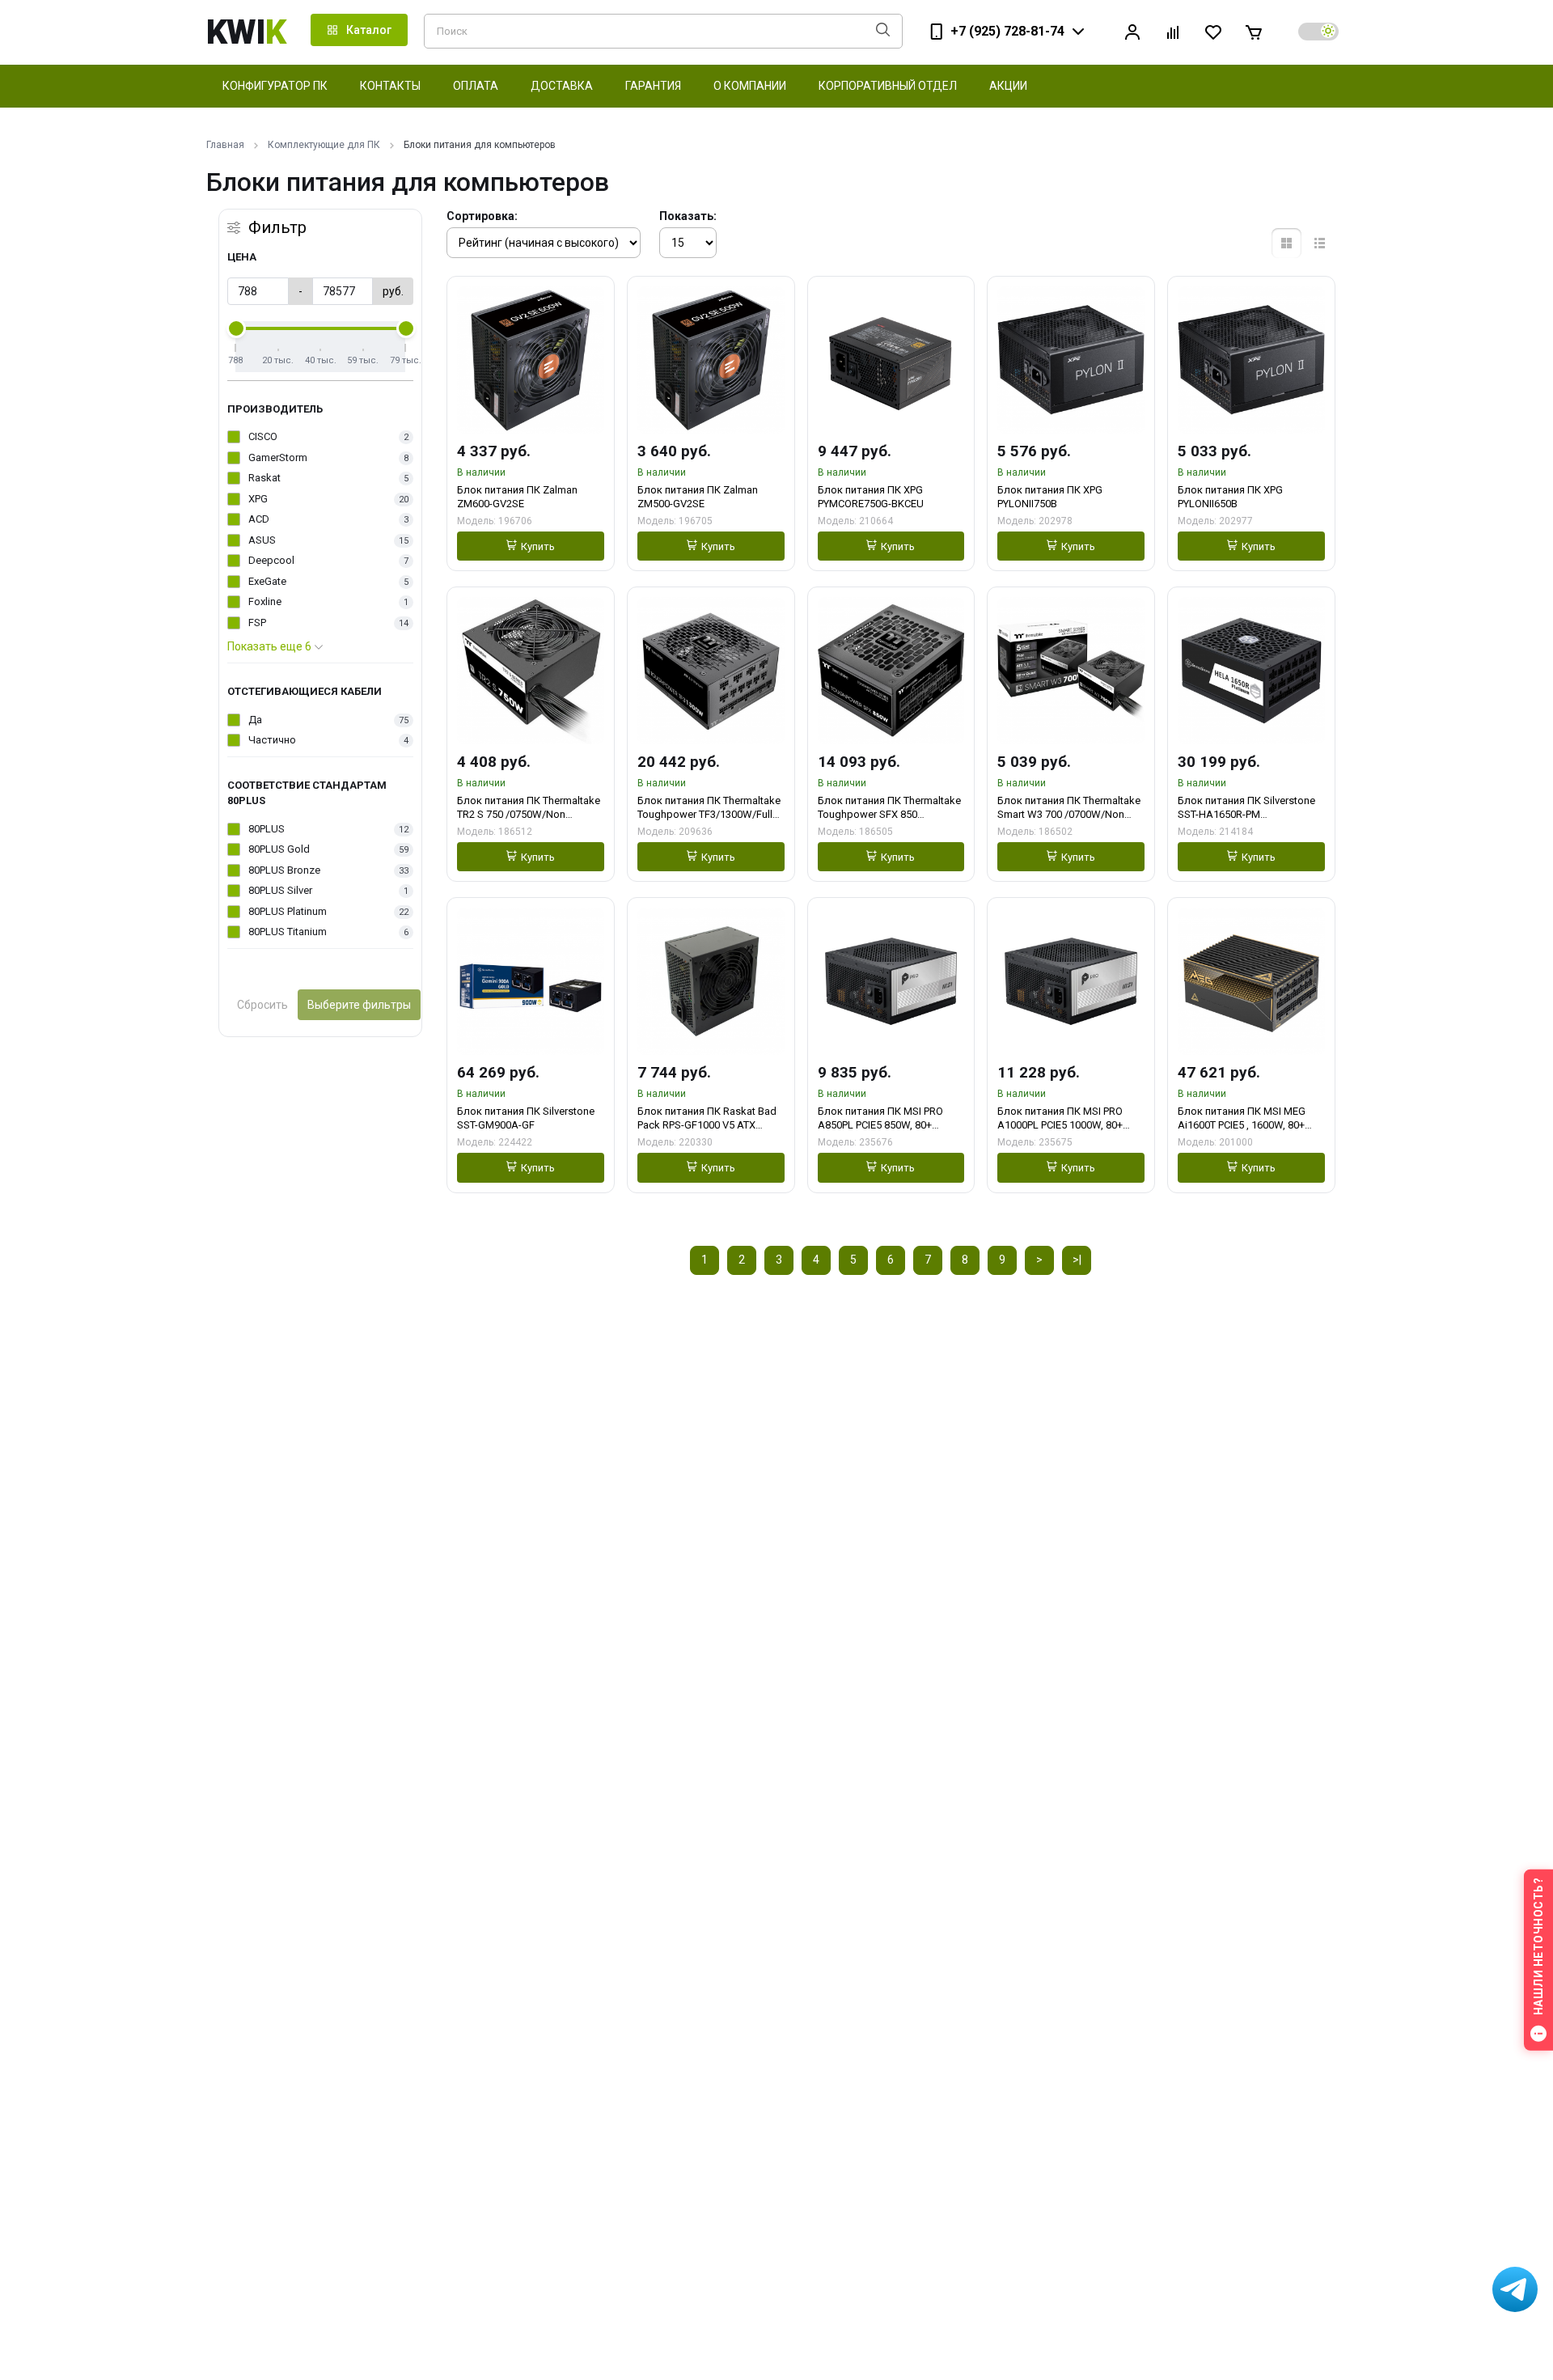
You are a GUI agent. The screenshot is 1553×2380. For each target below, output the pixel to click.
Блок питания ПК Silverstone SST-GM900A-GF (526, 1118)
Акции (1008, 86)
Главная (225, 145)
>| (1077, 1260)
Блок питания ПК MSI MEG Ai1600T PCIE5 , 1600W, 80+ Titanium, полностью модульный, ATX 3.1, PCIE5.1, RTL (1246, 1118)
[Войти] (1132, 32)
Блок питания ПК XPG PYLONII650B (1230, 497)
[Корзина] (1254, 32)
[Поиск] (883, 31)
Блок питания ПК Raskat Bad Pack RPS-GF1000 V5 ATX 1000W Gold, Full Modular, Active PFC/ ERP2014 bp (707, 1118)
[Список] (1320, 243)
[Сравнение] (1173, 32)
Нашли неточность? (1538, 1947)
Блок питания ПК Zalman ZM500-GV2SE (698, 497)
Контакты (390, 86)
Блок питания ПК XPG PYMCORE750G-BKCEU (871, 497)
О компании (750, 86)
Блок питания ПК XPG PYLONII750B (1050, 497)
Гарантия (653, 86)
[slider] (236, 328)
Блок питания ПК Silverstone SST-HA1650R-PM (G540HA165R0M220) (1246, 808)
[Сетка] (1286, 243)
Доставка (562, 86)
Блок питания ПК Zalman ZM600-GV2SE (517, 497)
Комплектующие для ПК (324, 145)
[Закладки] (1213, 32)
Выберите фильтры (359, 1005)
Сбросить (262, 1005)
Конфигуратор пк (275, 86)
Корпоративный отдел (888, 86)
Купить (538, 546)
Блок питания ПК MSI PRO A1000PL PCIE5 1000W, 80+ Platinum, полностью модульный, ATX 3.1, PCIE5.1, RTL (1066, 1118)
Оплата (476, 86)
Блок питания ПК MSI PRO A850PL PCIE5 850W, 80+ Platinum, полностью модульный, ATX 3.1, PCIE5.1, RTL (887, 1118)
